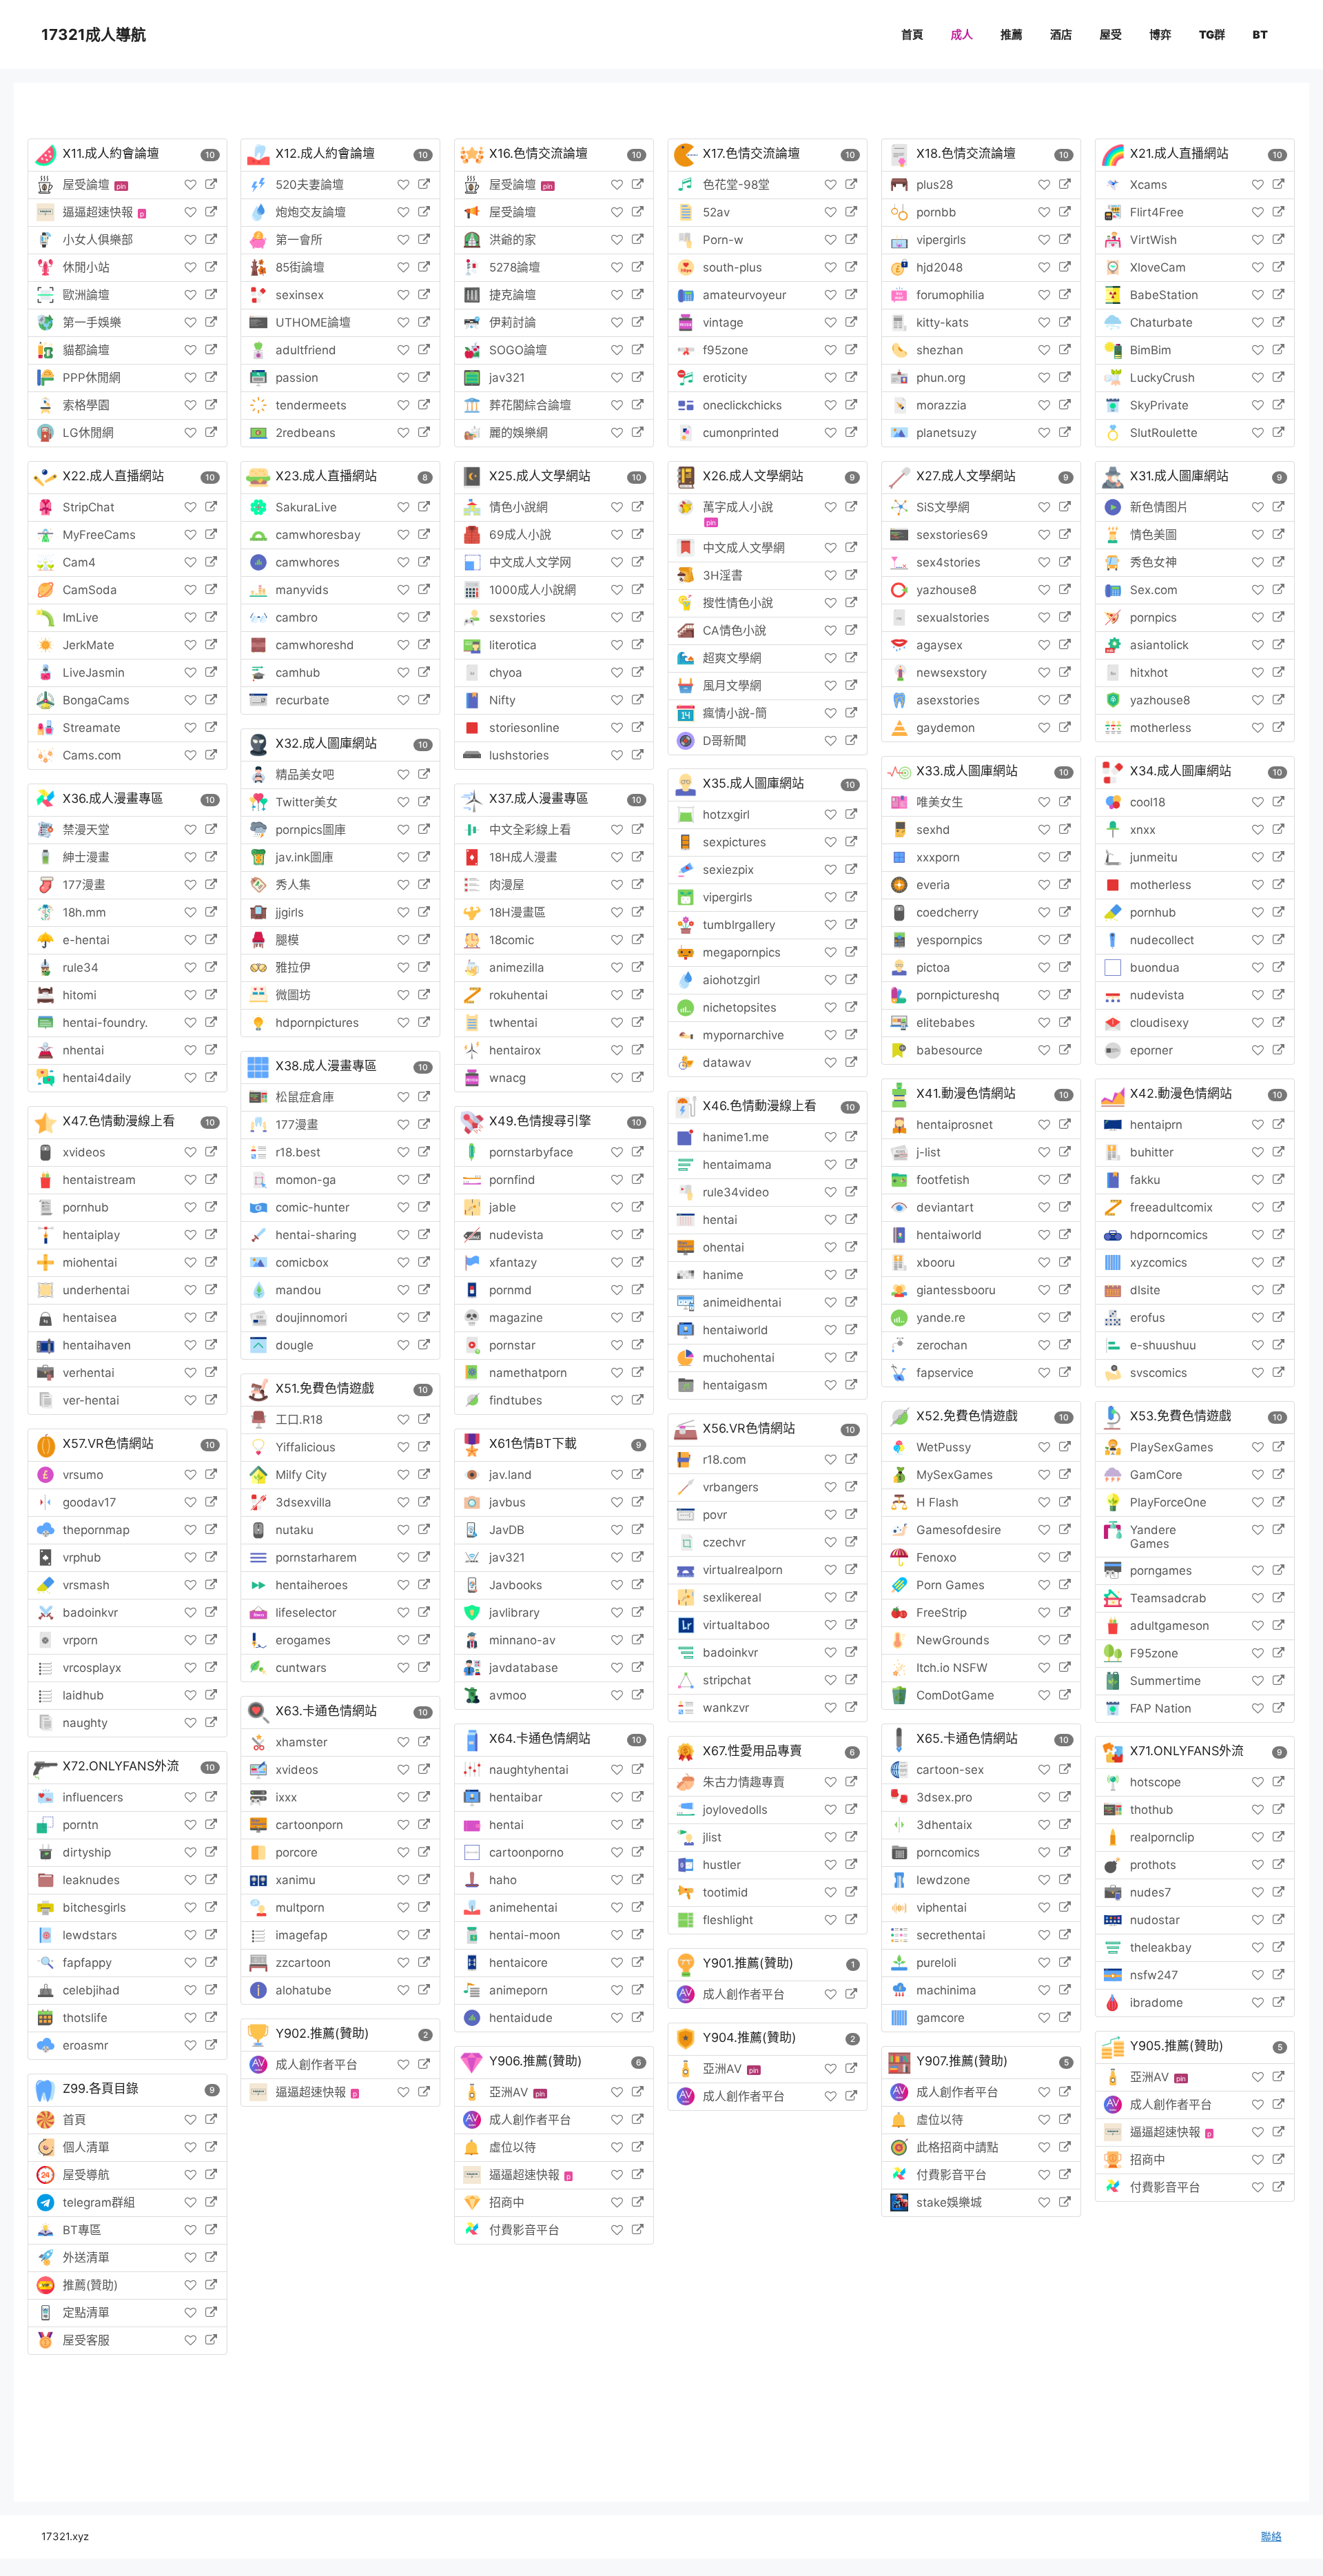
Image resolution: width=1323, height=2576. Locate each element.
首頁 (912, 34)
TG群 (1212, 34)
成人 (962, 34)
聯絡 (1271, 2536)
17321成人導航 (94, 34)
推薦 (1012, 34)
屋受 (1111, 34)
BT (1260, 34)
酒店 (1061, 34)
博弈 (1160, 34)
